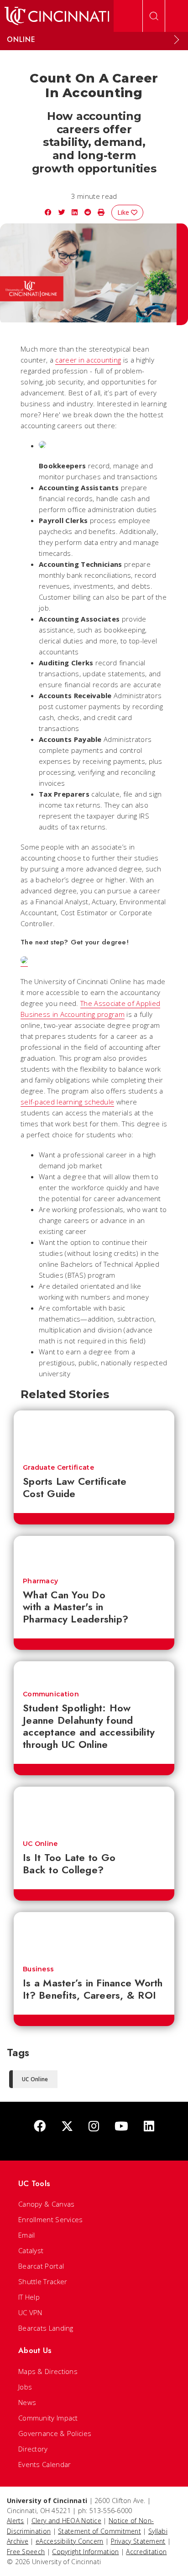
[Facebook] (40, 2127)
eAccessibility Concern (70, 2541)
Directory (33, 2449)
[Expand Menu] (177, 40)
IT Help (29, 2297)
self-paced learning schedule (67, 1102)
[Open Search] (154, 16)
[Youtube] (121, 2127)
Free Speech (26, 2552)
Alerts (16, 2521)
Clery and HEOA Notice (66, 2521)
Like (124, 212)
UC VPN (30, 2312)
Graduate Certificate (58, 1467)
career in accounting (88, 360)
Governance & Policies (55, 2433)
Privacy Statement (138, 2541)
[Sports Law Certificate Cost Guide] (94, 1433)
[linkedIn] (149, 2127)
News (27, 2402)
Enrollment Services (51, 2219)
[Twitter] (67, 2127)
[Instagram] (94, 2127)
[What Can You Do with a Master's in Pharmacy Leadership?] (94, 1552)
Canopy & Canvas (47, 2204)
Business (38, 1969)
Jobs (25, 2387)
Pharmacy (40, 1581)
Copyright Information (85, 2552)
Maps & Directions (48, 2371)
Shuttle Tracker (43, 2281)
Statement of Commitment (99, 2531)
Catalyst (31, 2250)
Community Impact (48, 2418)
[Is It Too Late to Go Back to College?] (94, 1809)
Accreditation (146, 2552)
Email (27, 2235)
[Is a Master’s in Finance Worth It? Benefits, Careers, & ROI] (94, 1934)
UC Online (40, 1844)
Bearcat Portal (41, 2266)
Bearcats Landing (46, 2328)
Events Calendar (45, 2464)
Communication (51, 1694)
